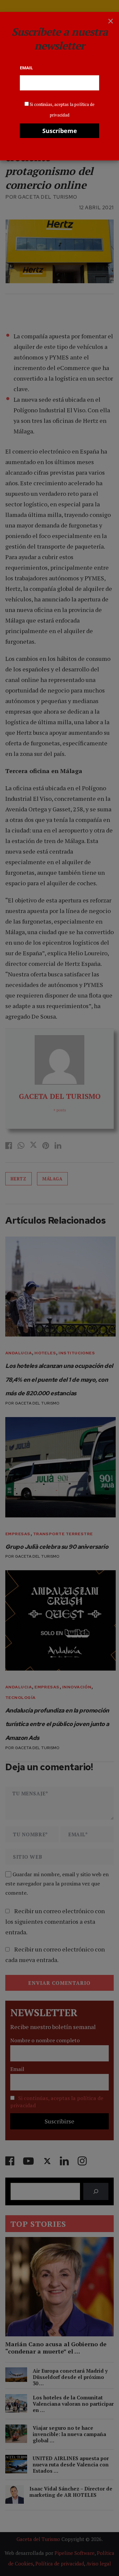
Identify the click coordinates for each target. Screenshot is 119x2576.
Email (26, 68)
